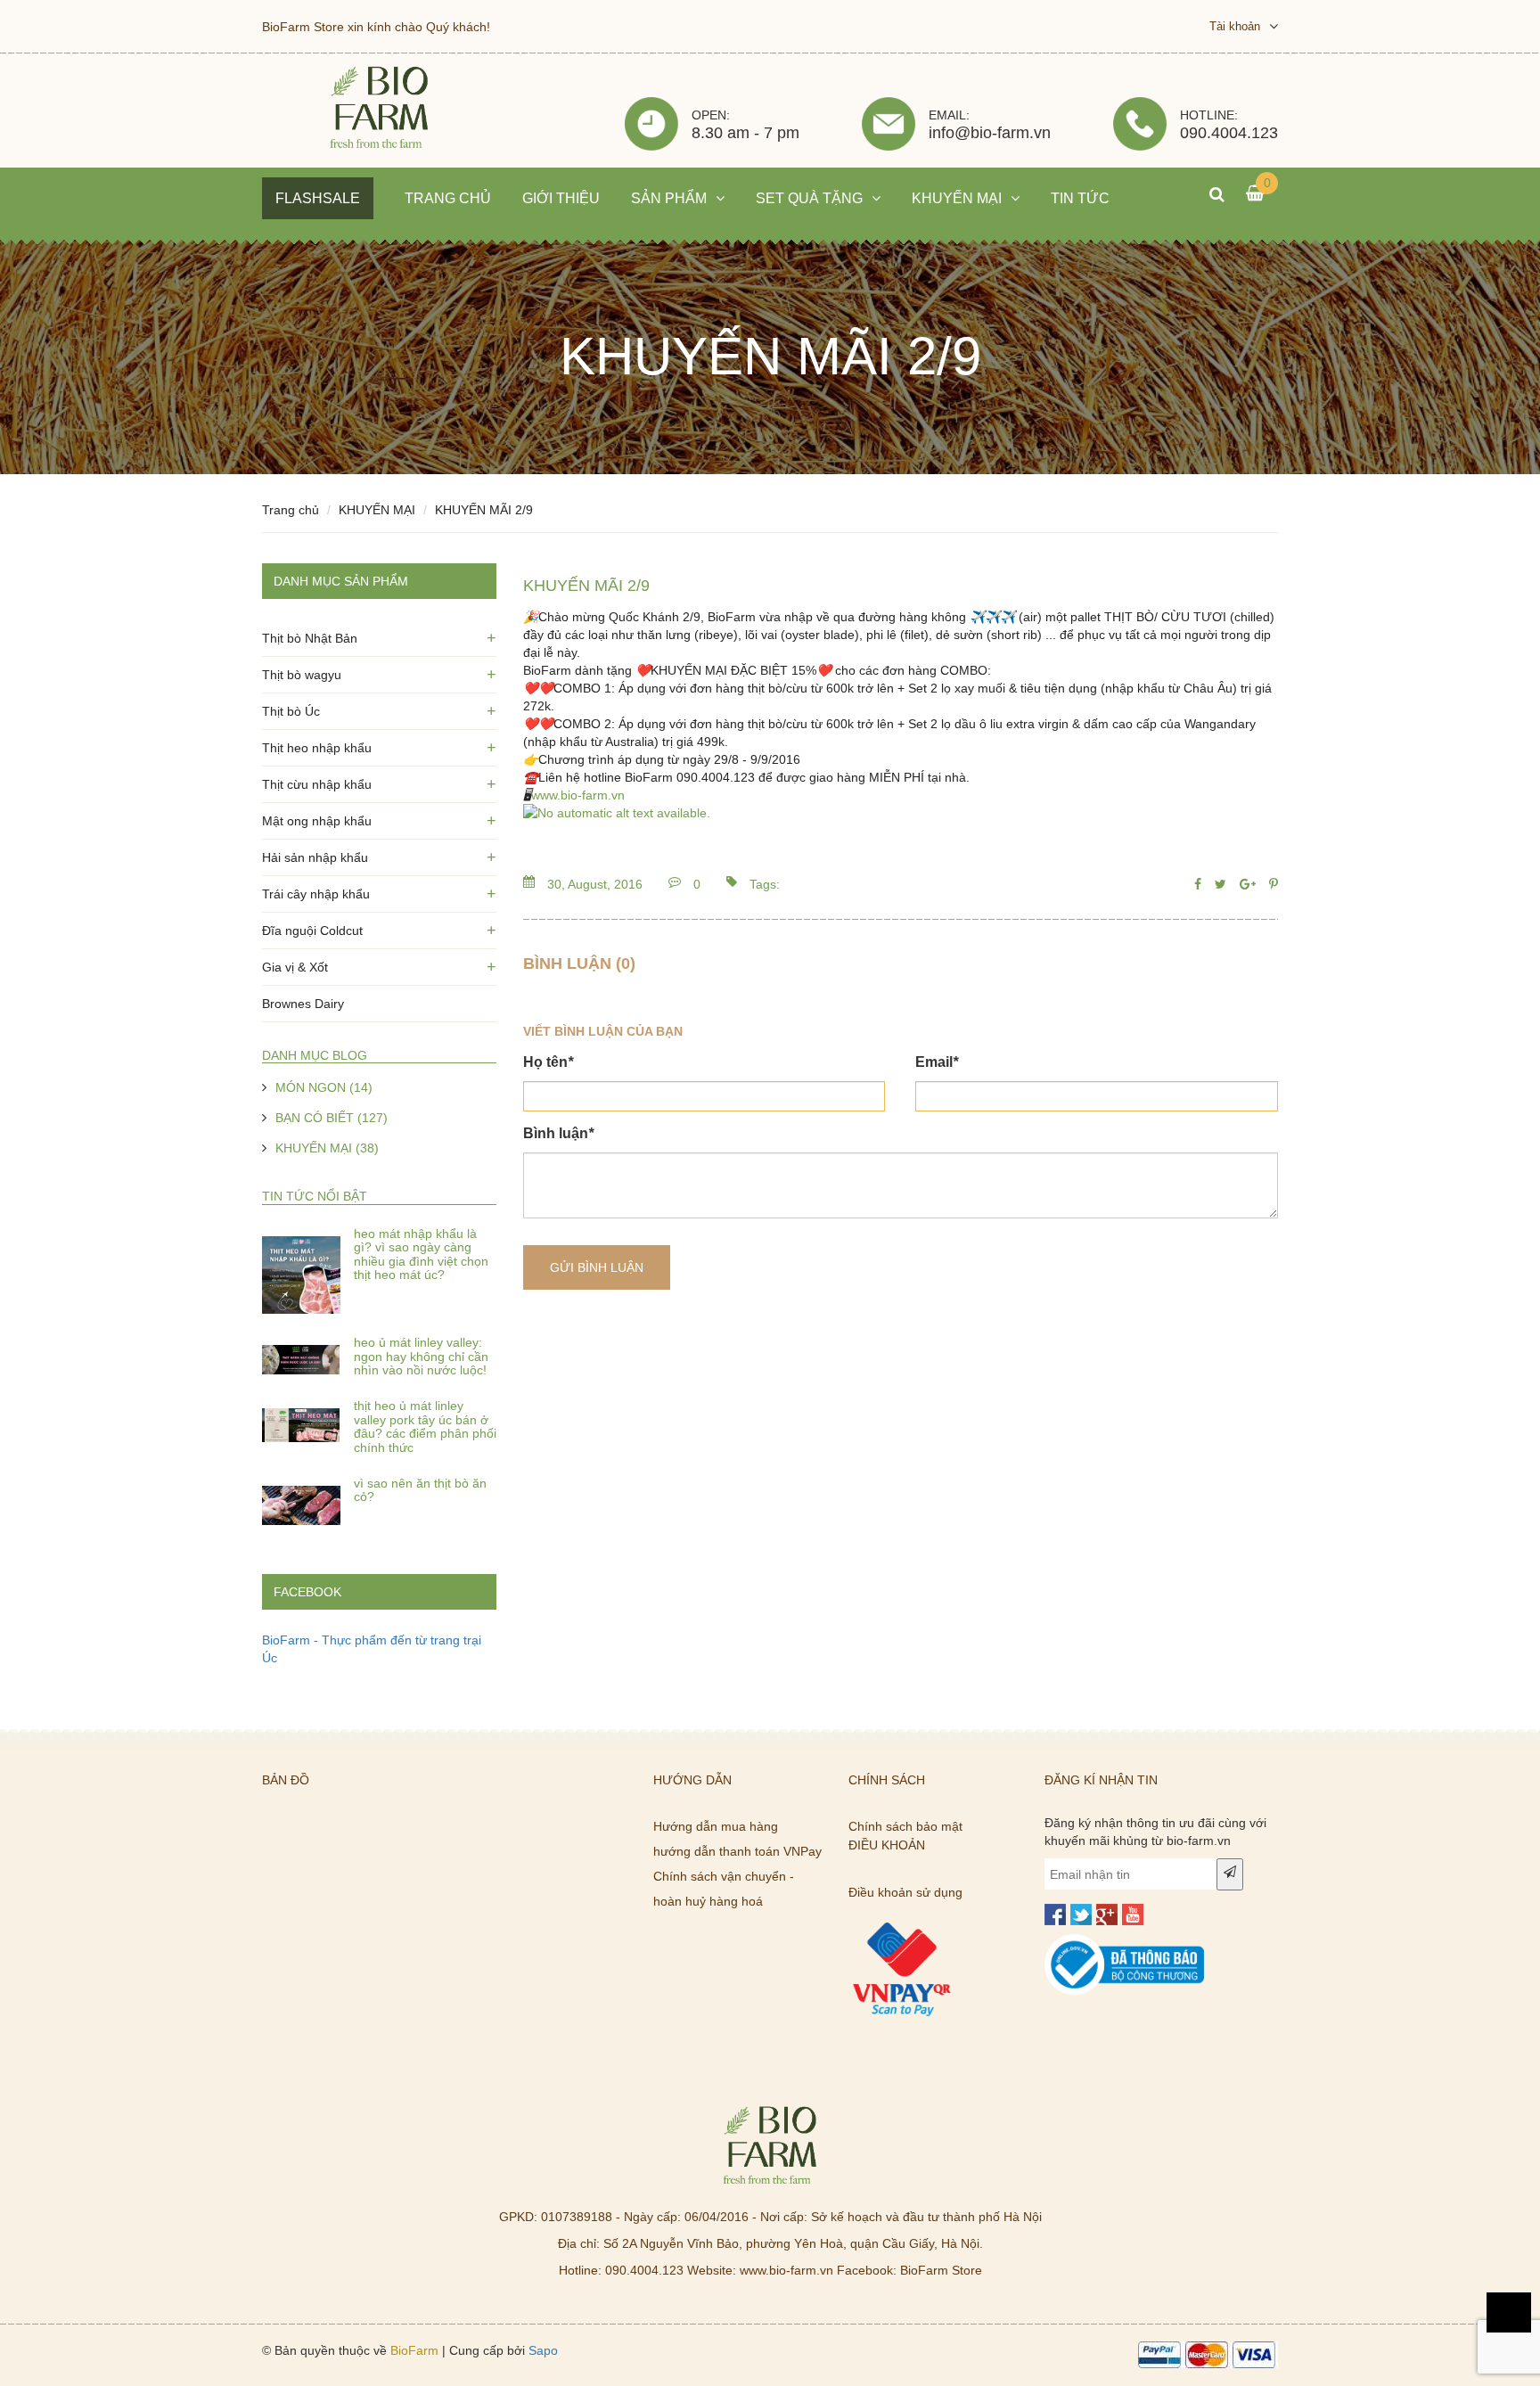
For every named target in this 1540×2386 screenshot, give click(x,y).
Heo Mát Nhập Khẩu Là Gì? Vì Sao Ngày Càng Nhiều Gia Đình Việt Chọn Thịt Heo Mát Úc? (421, 1254)
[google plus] (1107, 1915)
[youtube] (1133, 1915)
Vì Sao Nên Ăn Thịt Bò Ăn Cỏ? (420, 1490)
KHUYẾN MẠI (377, 510)
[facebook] (1055, 1915)
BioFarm (414, 2350)
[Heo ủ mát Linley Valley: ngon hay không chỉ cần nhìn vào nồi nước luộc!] (301, 1360)
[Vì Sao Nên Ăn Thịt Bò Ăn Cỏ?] (301, 1501)
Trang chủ (291, 510)
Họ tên (548, 1062)
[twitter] (1081, 1915)
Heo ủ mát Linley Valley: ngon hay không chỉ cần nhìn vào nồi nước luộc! (421, 1356)
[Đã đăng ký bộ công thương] (1125, 1943)
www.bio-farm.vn (578, 795)
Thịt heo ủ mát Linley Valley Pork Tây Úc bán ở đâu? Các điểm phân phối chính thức (425, 1426)
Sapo (543, 2350)
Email (937, 1062)
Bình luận (558, 1133)
